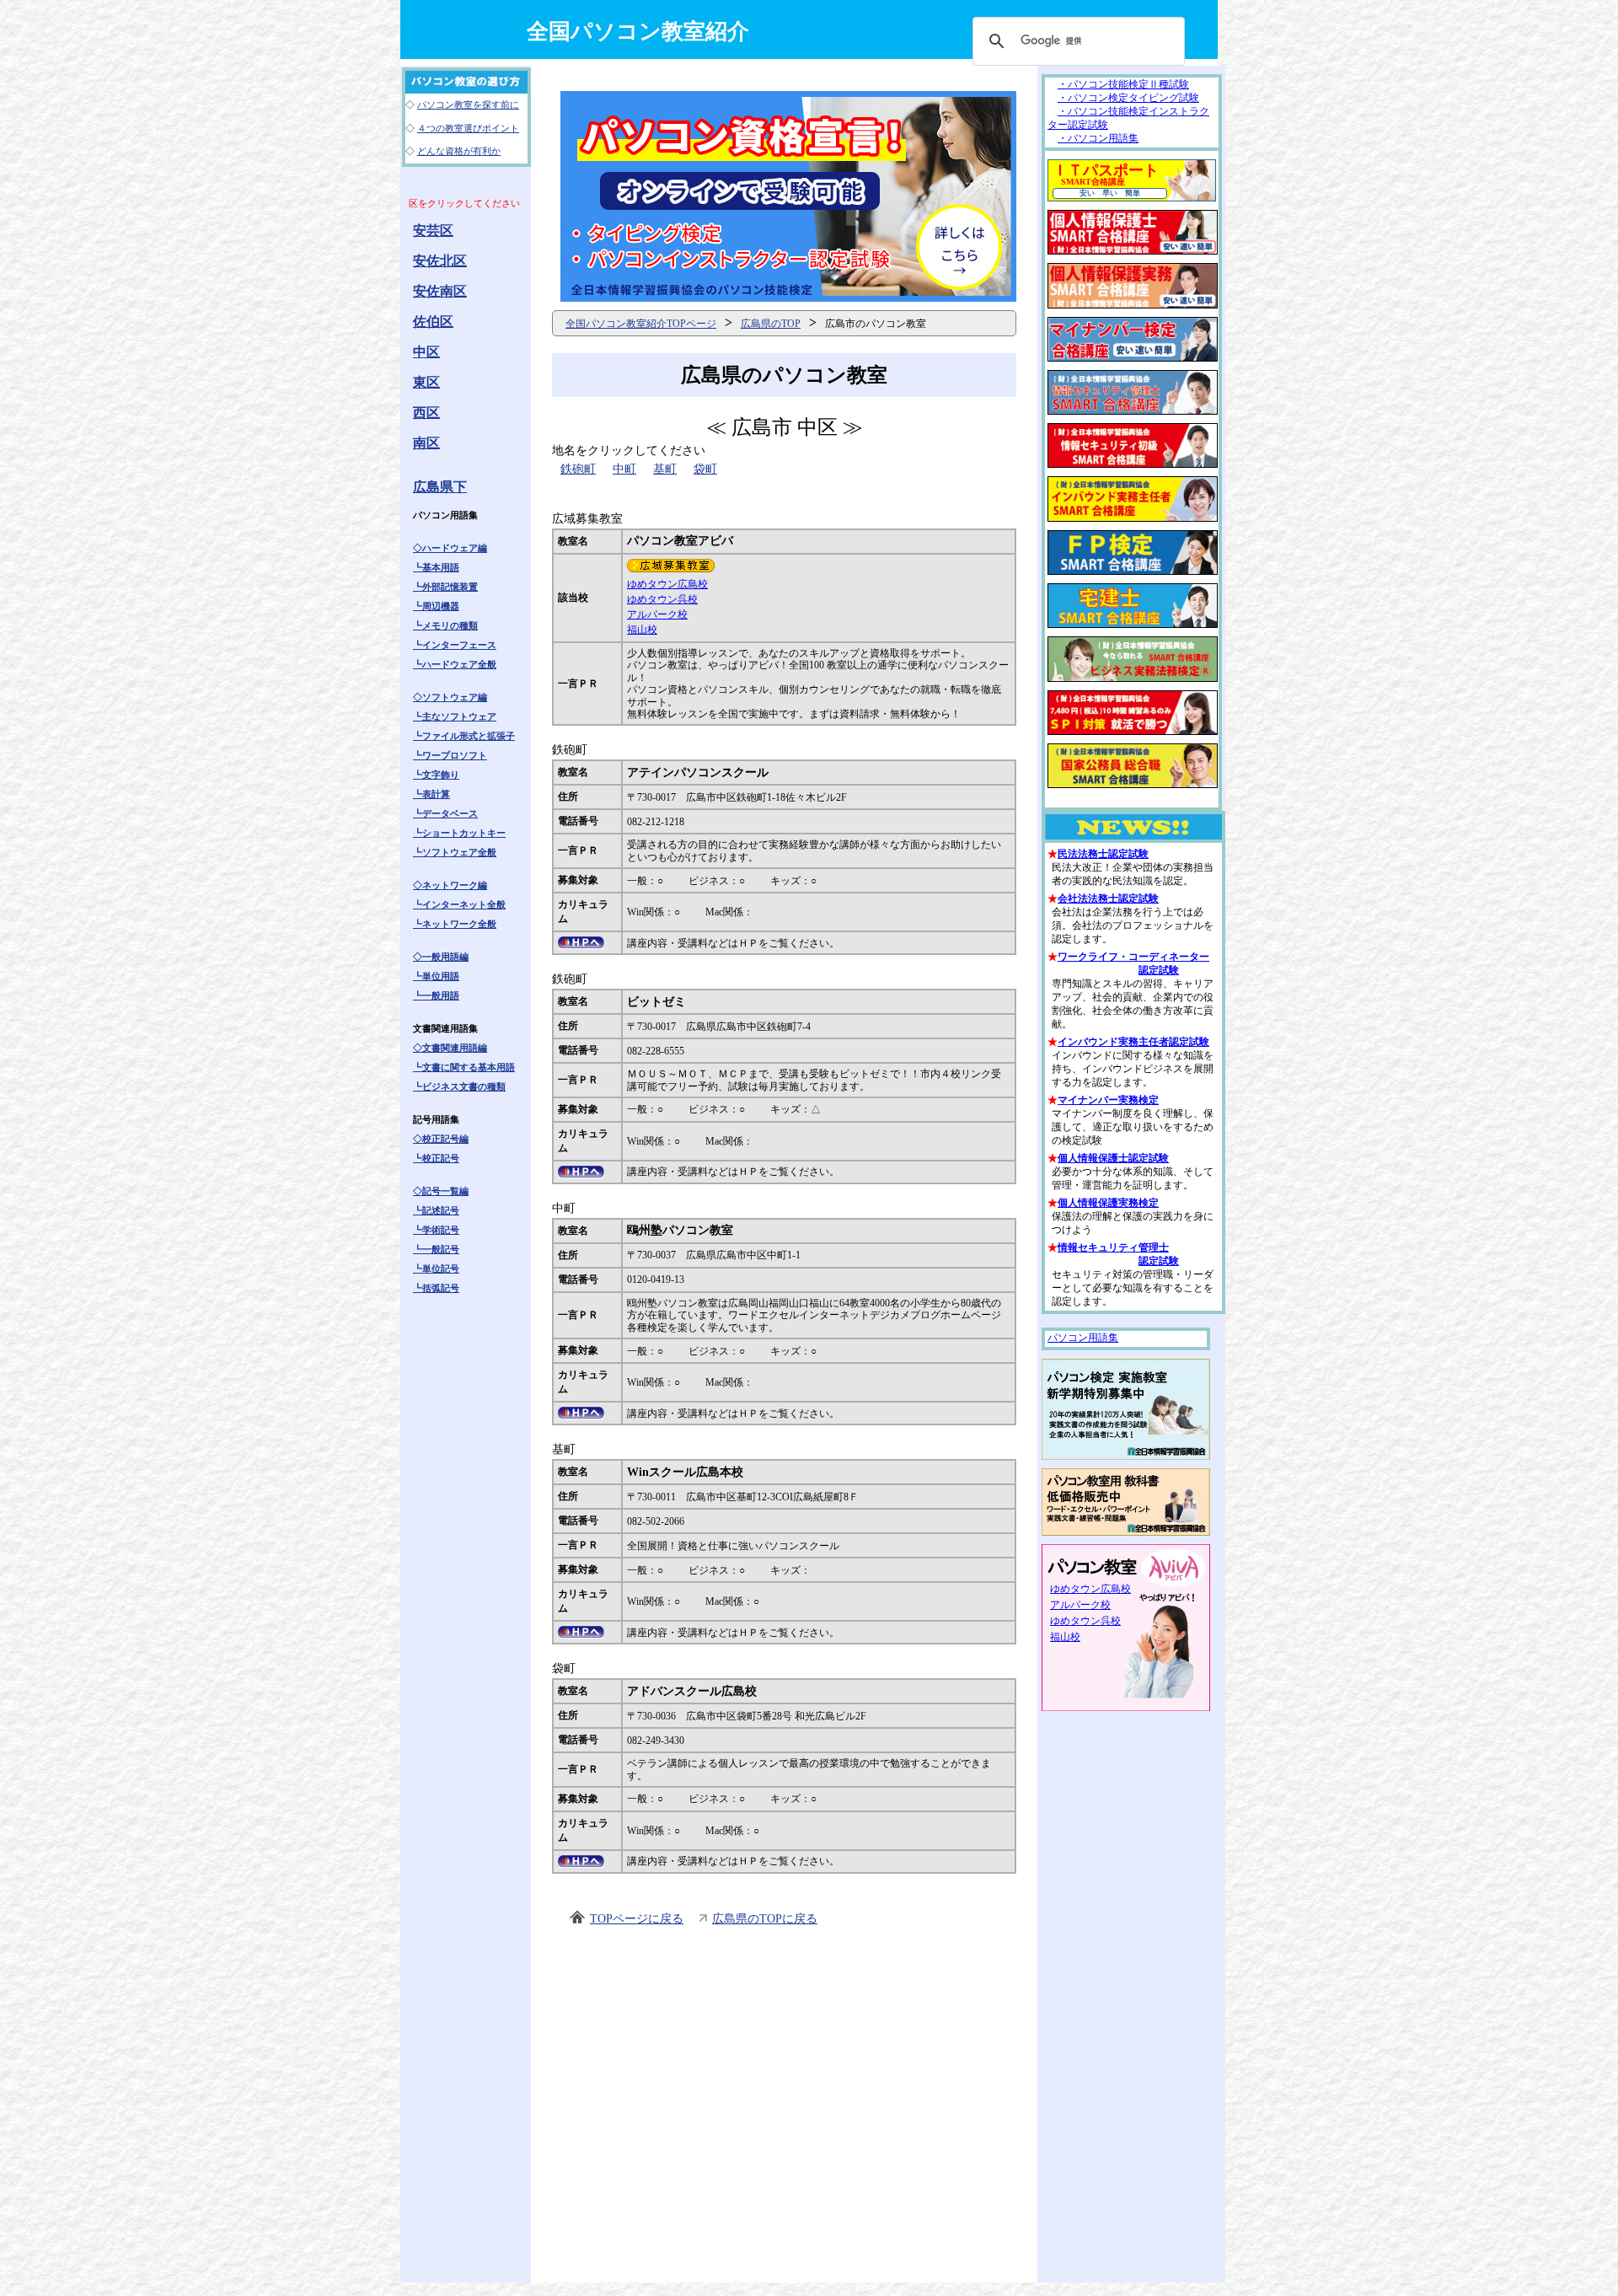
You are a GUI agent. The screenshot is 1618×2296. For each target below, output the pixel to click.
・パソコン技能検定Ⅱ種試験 (1123, 84)
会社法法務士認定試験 (1108, 899)
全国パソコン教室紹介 (638, 32)
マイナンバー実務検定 (1108, 1100)
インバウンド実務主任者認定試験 (1133, 1042)
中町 (624, 469)
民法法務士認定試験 (1103, 854)
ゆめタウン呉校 (662, 599)
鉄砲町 (578, 469)
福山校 (642, 630)
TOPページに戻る (637, 1919)
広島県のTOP (771, 324)
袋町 (705, 469)
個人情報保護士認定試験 (1113, 1158)
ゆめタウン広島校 (667, 584)
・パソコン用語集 (1098, 138)
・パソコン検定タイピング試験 (1128, 98)
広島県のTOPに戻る (765, 1919)
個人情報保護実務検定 (1108, 1203)
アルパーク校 (657, 614)
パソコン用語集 (1083, 1338)
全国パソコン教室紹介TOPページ (641, 324)
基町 (665, 469)
